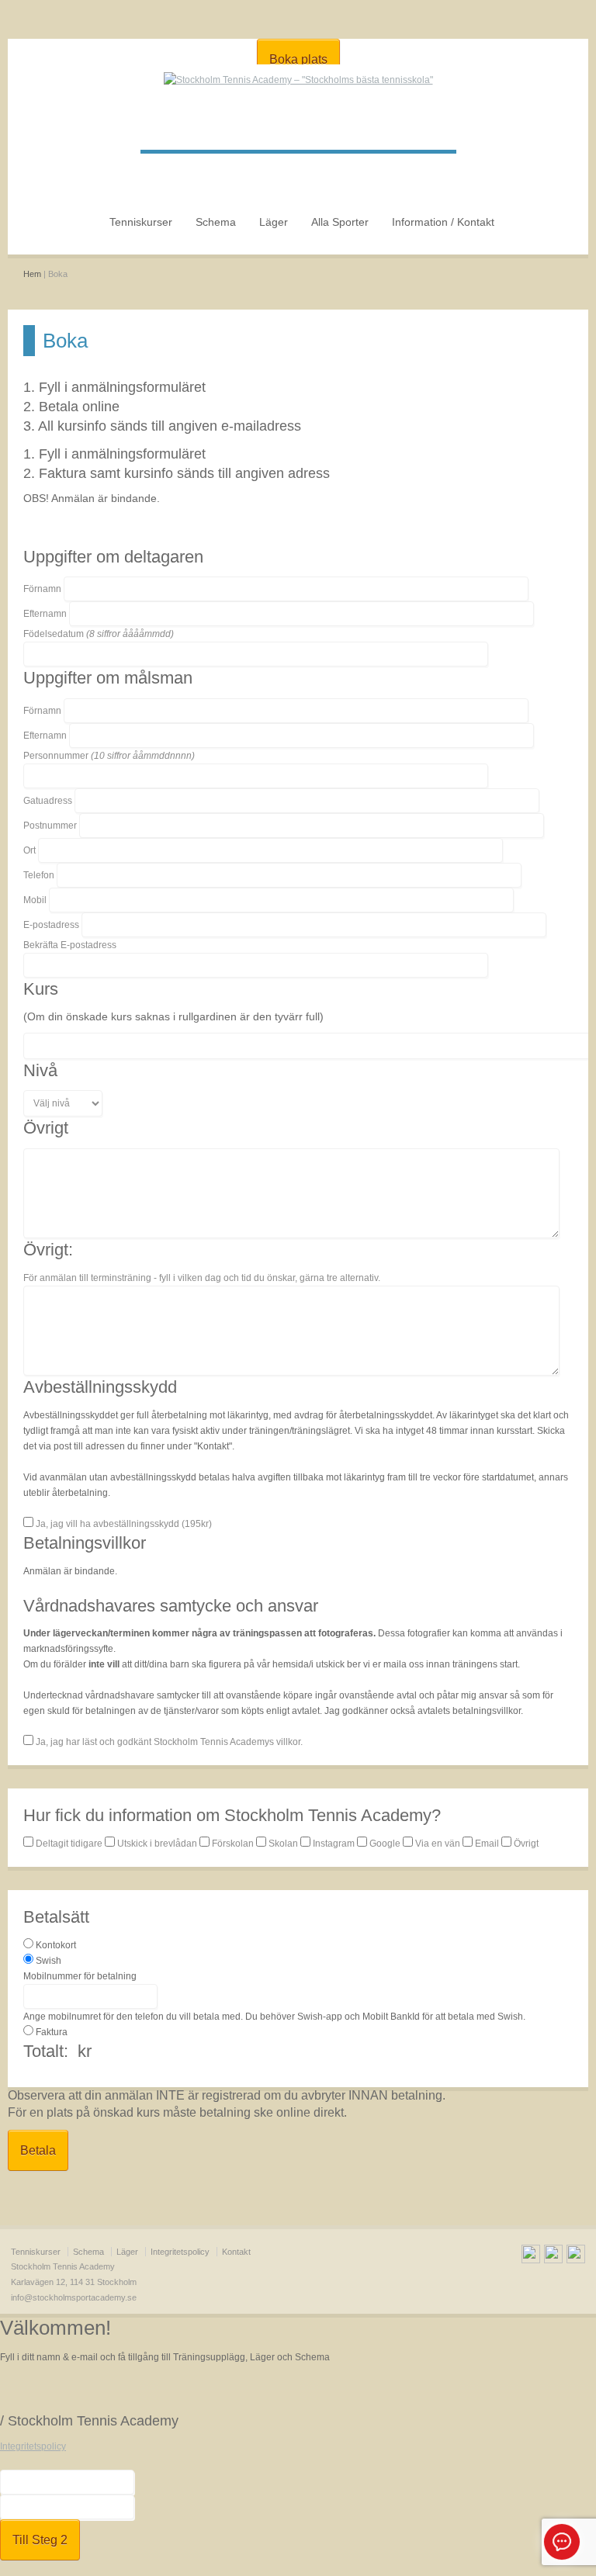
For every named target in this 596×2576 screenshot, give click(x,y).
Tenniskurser (141, 222)
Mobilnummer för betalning (80, 1976)
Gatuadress (48, 801)
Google (385, 1844)
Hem (32, 274)
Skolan (283, 1844)
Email (487, 1844)
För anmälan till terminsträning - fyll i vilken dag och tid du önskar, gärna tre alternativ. (202, 1278)
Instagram (334, 1844)
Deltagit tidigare (69, 1844)
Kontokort (56, 1945)
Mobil (35, 900)
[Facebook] (531, 2256)
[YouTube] (553, 2256)
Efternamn (45, 614)
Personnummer (109, 756)
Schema (216, 222)
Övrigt (525, 1844)
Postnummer (50, 826)
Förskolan (233, 1844)
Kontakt (236, 2252)
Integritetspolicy (180, 2252)
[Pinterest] (576, 2256)
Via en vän (438, 1844)
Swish (49, 1961)
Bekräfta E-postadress (70, 945)
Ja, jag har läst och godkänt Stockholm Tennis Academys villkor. (168, 1742)
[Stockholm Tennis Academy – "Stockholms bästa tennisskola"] (298, 80)
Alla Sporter (340, 222)
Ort (29, 850)
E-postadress (51, 925)
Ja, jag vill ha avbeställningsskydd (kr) (123, 1524)
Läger (274, 222)
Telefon (39, 875)
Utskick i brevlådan (157, 1844)
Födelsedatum (99, 634)
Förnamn (42, 589)
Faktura (52, 2032)
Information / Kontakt (443, 222)
